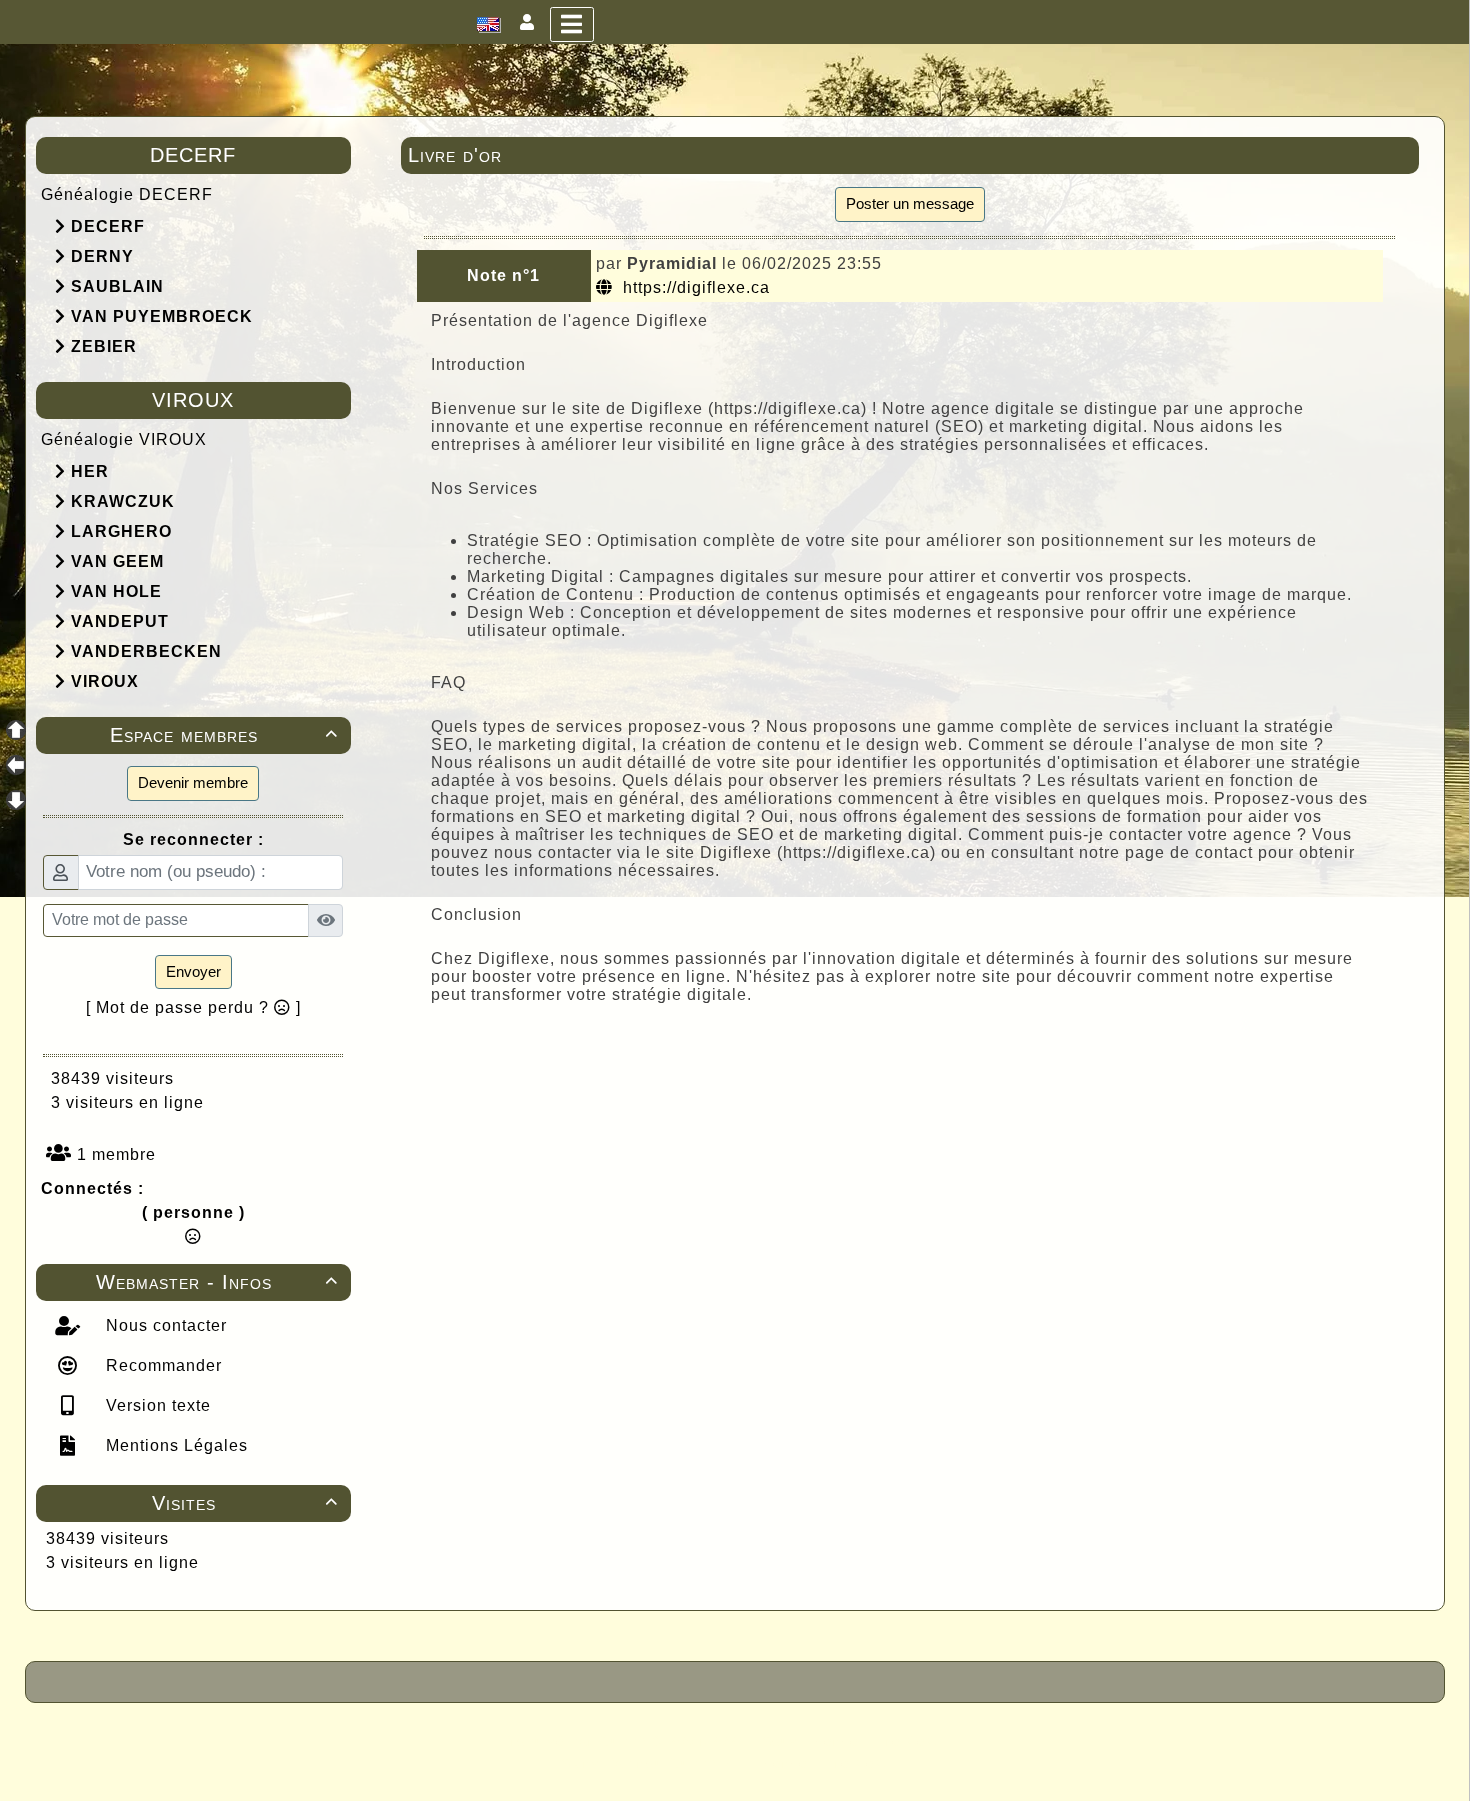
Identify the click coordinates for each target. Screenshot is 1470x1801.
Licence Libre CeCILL (828, 1763)
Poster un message (910, 203)
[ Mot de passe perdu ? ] (193, 1007)
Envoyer (193, 971)
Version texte (156, 1405)
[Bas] (16, 800)
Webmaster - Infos (216, 1282)
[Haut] (16, 730)
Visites (244, 1503)
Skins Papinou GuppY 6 (651, 1763)
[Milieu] (16, 765)
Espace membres (223, 735)
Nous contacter (164, 1325)
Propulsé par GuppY (577, 1741)
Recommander (161, 1365)
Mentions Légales (174, 1445)
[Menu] (572, 24)
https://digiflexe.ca (694, 287)
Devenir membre (193, 782)
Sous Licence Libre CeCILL (863, 1741)
